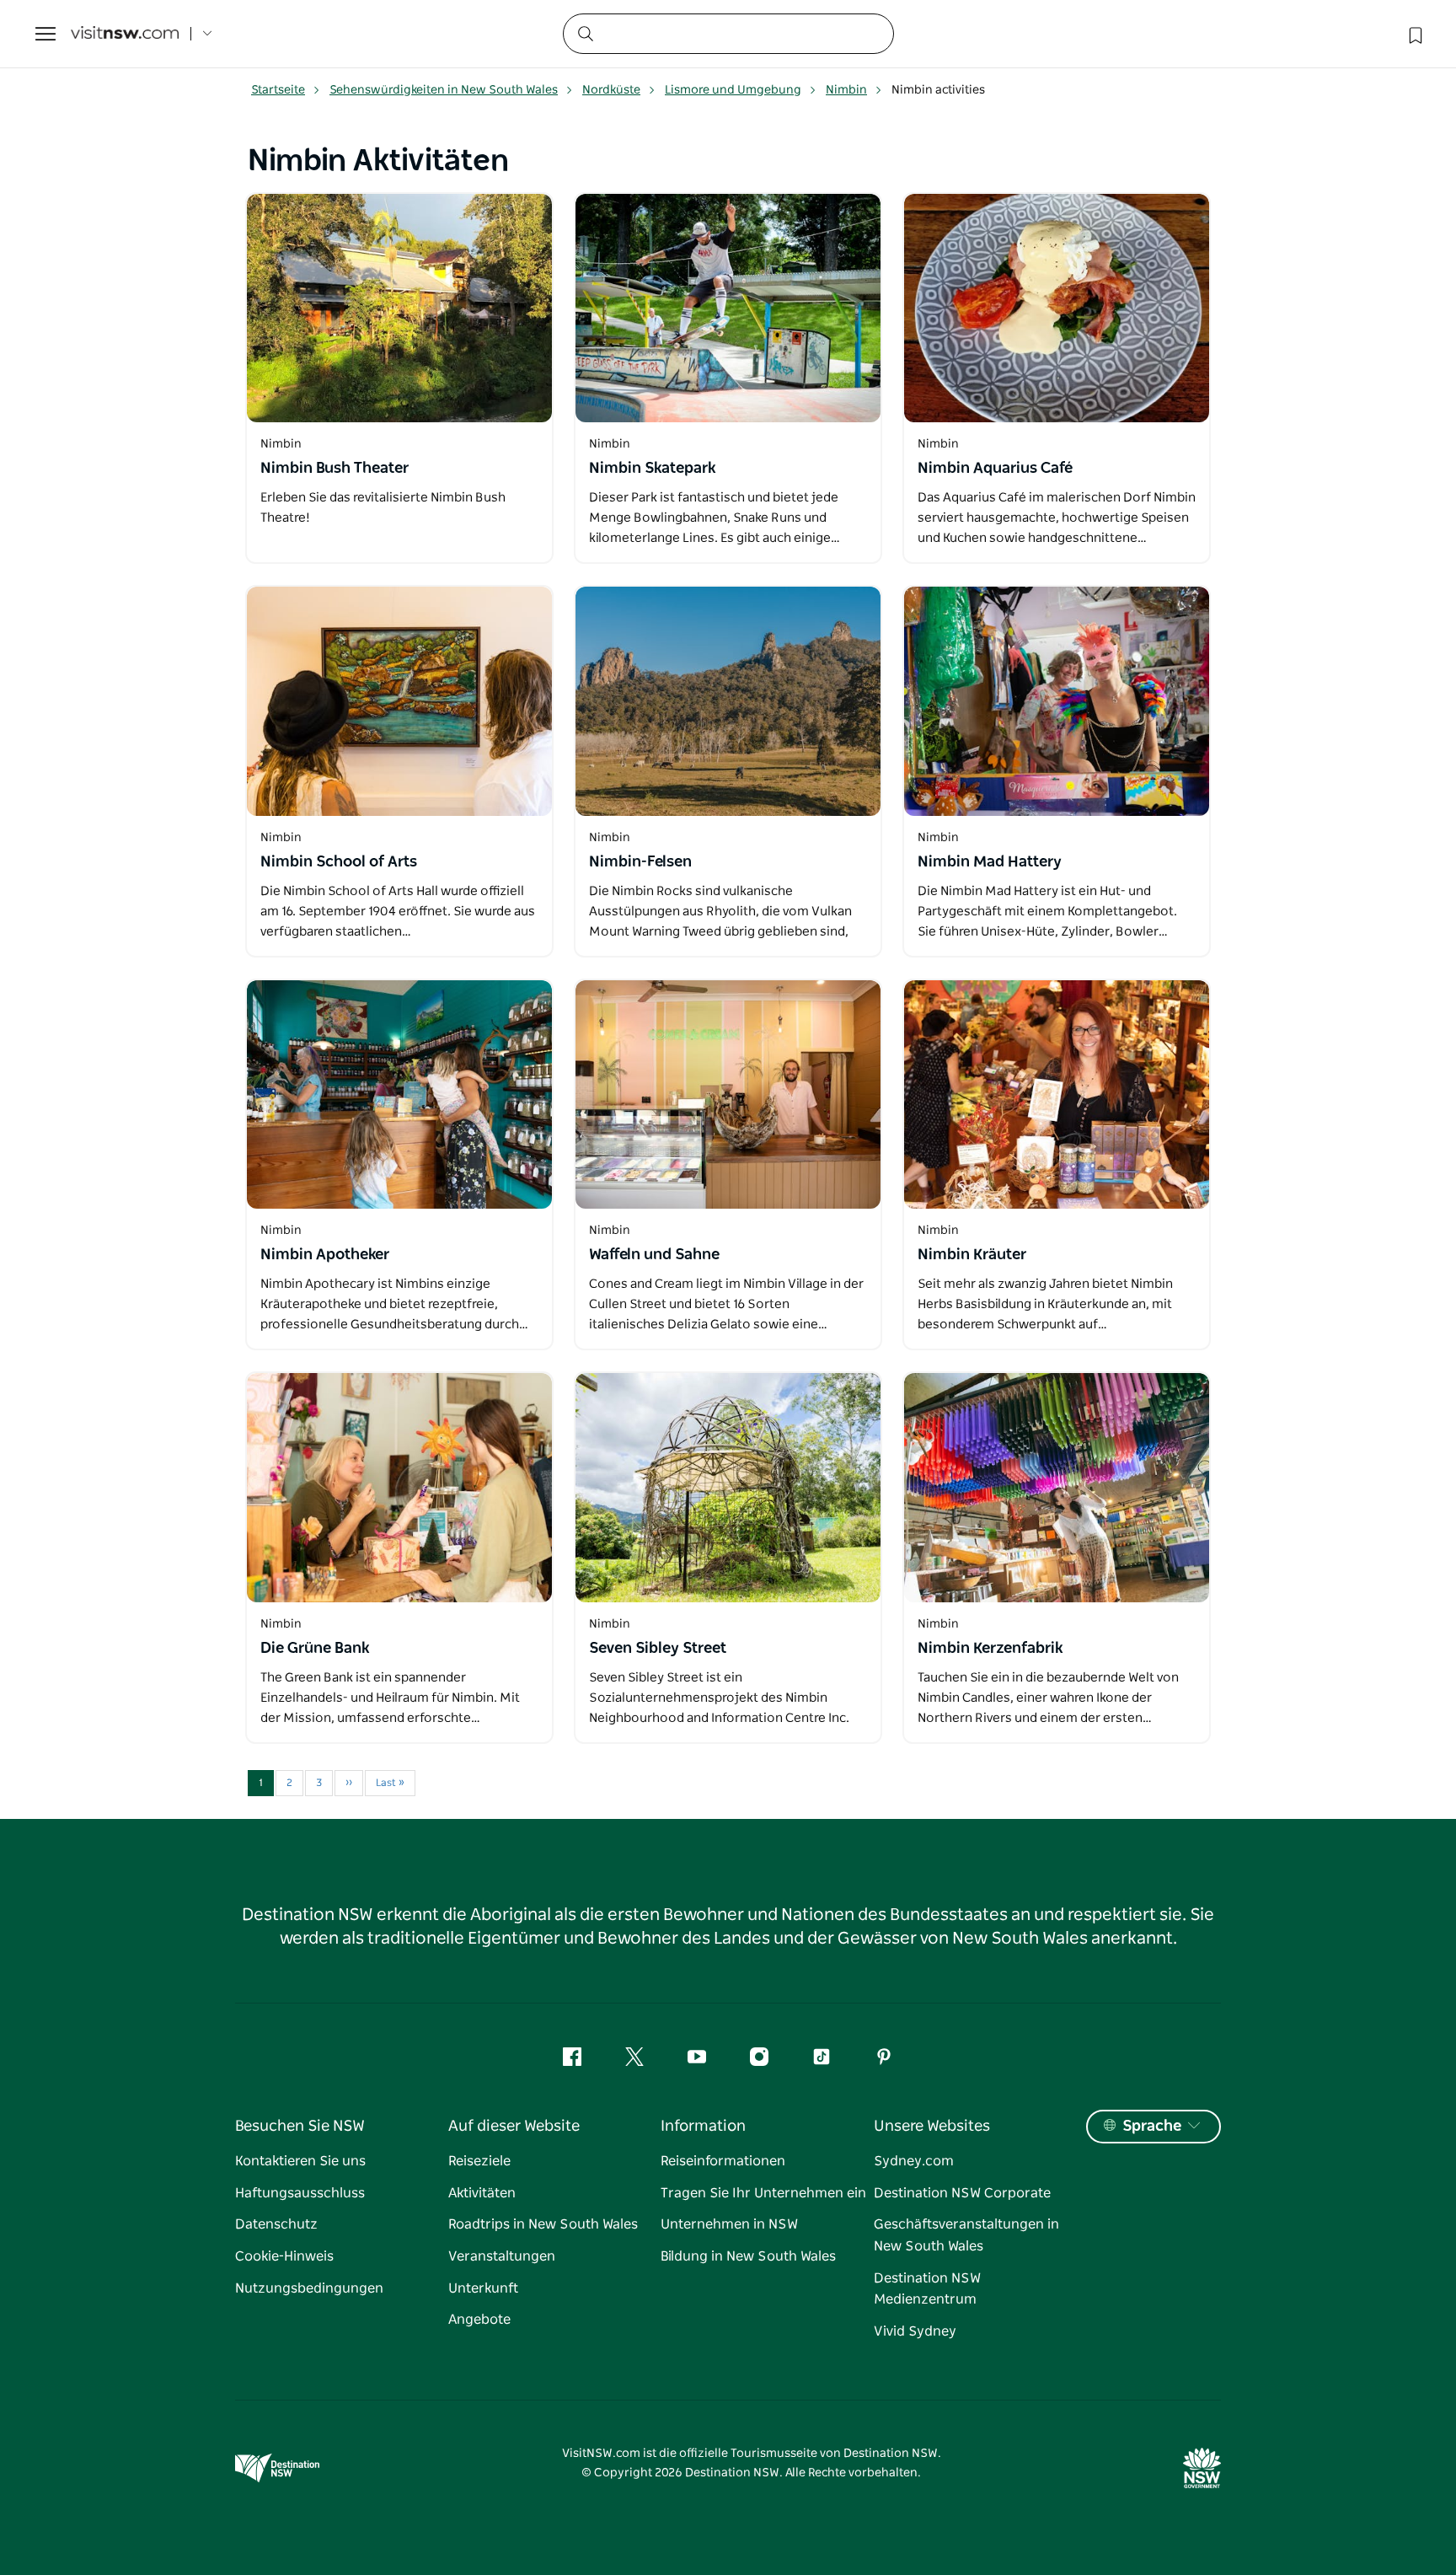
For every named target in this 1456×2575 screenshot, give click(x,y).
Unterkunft (483, 2288)
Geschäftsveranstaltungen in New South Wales (966, 2235)
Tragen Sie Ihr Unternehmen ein (763, 2193)
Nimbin (846, 90)
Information (703, 2127)
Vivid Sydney (915, 2331)
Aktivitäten (482, 2193)
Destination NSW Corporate (962, 2193)
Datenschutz (276, 2224)
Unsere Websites (932, 2127)
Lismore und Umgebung (733, 90)
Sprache (1152, 2127)
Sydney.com (914, 2161)
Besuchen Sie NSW (300, 2127)
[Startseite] (125, 34)
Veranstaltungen (502, 2256)
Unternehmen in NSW (729, 2224)
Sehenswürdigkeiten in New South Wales (444, 90)
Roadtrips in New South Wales (543, 2224)
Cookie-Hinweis (284, 2256)
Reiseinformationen (723, 2161)
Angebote (479, 2320)
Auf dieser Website (514, 2127)
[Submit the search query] (585, 33)
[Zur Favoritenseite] (1414, 34)
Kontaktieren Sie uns (300, 2161)
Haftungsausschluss (300, 2193)
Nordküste (611, 90)
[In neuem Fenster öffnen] (399, 308)
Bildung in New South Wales (748, 2256)
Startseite (278, 90)
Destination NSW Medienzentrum (927, 2289)
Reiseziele (479, 2161)
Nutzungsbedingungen (309, 2288)
